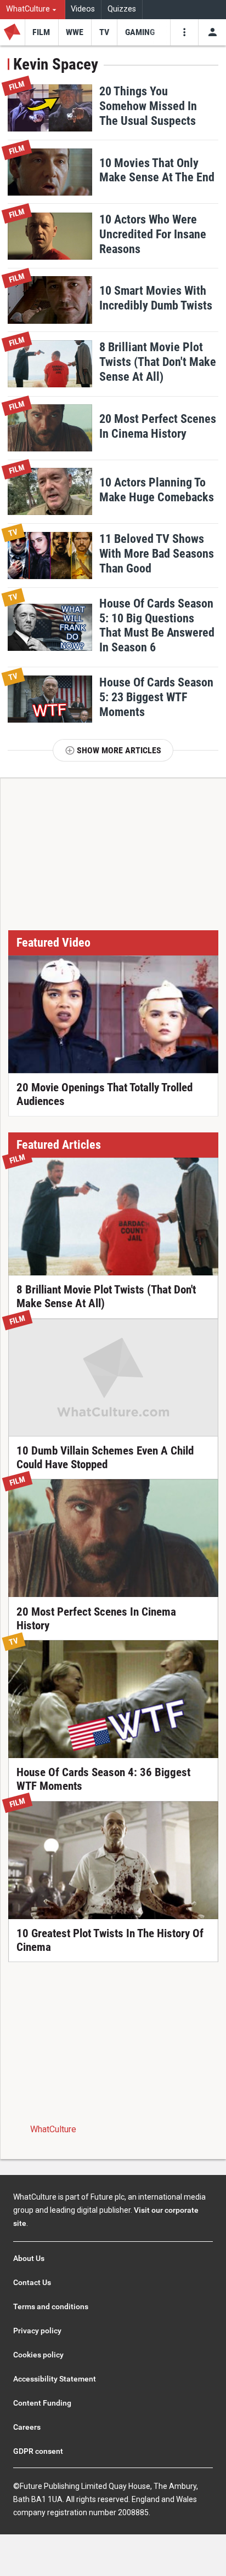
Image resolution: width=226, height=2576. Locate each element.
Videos (83, 9)
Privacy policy (37, 2331)
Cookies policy (38, 2355)
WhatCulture (53, 2129)
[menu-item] (41, 32)
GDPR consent (38, 2451)
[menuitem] (33, 10)
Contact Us (32, 2282)
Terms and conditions (51, 2306)
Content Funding (42, 2403)
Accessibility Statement (55, 2379)
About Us (29, 2258)
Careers (27, 2427)
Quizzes (122, 9)
